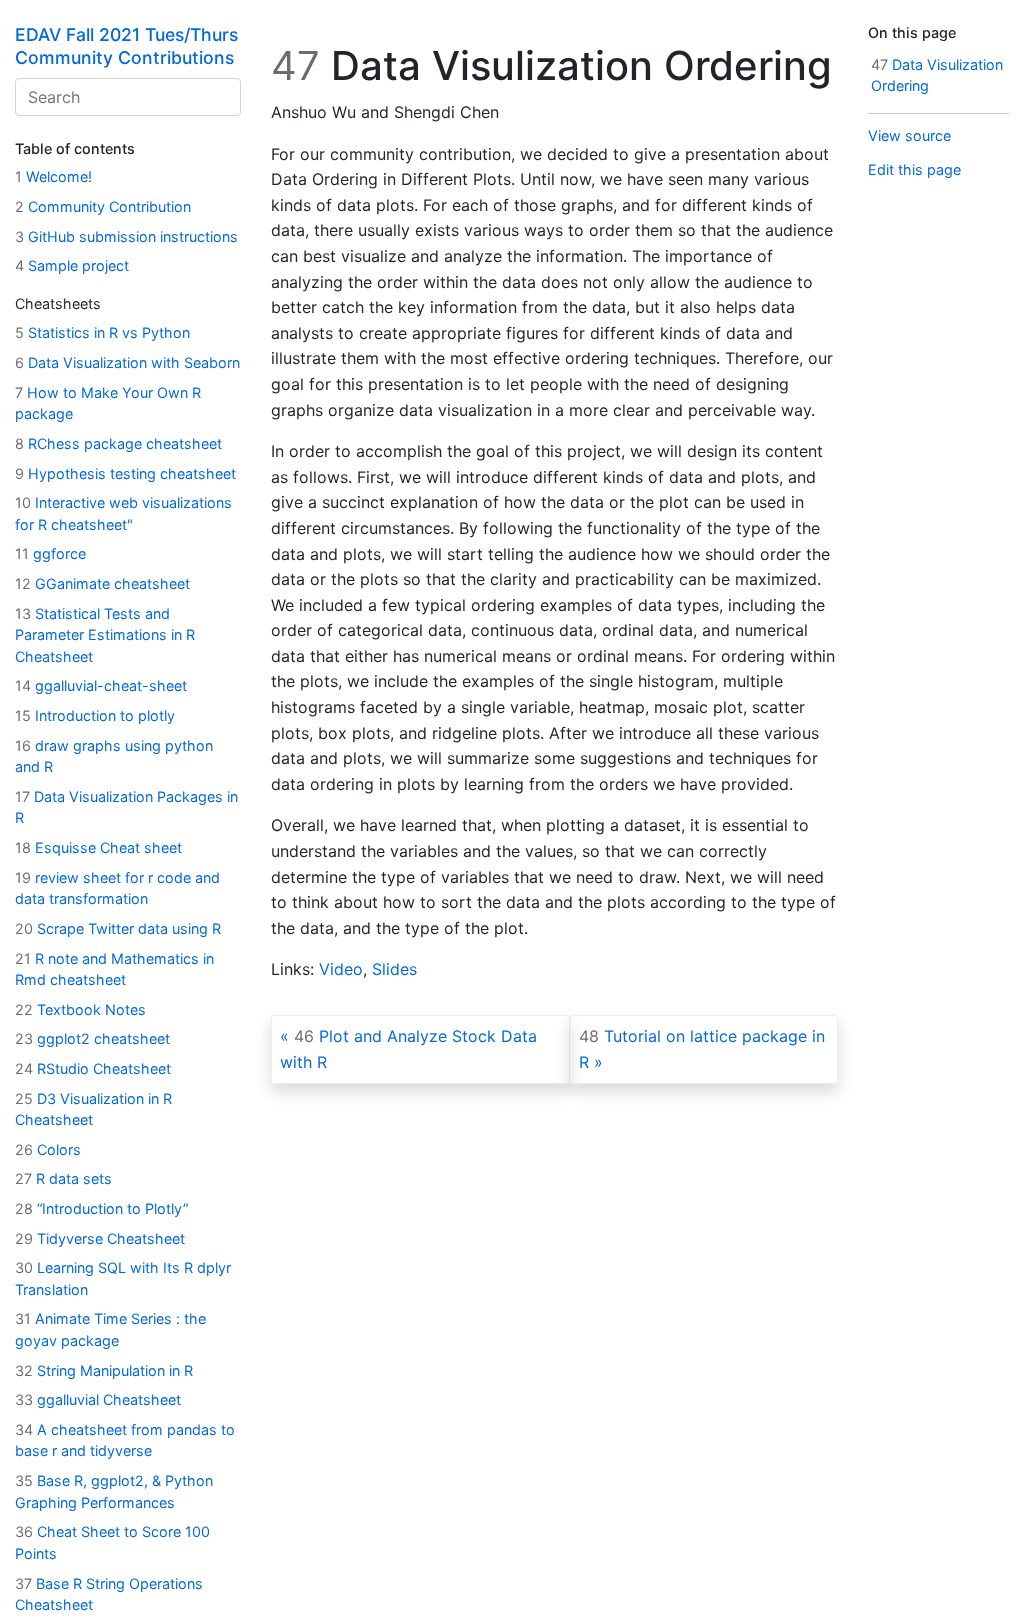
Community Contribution (103, 206)
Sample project (72, 265)
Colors (48, 1149)
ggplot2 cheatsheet (92, 1038)
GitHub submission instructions (126, 236)
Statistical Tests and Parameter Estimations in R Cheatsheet (105, 635)
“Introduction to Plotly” (101, 1208)
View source (909, 135)
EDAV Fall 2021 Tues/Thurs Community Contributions (126, 46)
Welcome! (53, 176)
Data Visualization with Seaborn (127, 362)
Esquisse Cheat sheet (98, 847)
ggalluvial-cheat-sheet (101, 685)
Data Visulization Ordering (937, 75)
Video (341, 969)
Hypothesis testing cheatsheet (125, 473)
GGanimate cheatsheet (102, 583)
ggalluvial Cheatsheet (98, 1399)
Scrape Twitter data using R (118, 928)
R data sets (63, 1178)
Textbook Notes (80, 1009)
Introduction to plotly (95, 715)
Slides (394, 969)
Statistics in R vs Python (102, 332)
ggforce (50, 553)
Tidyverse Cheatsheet (100, 1238)
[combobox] (128, 97)
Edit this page (914, 169)
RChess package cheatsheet (118, 443)
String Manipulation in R (104, 1370)
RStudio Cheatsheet (93, 1068)
